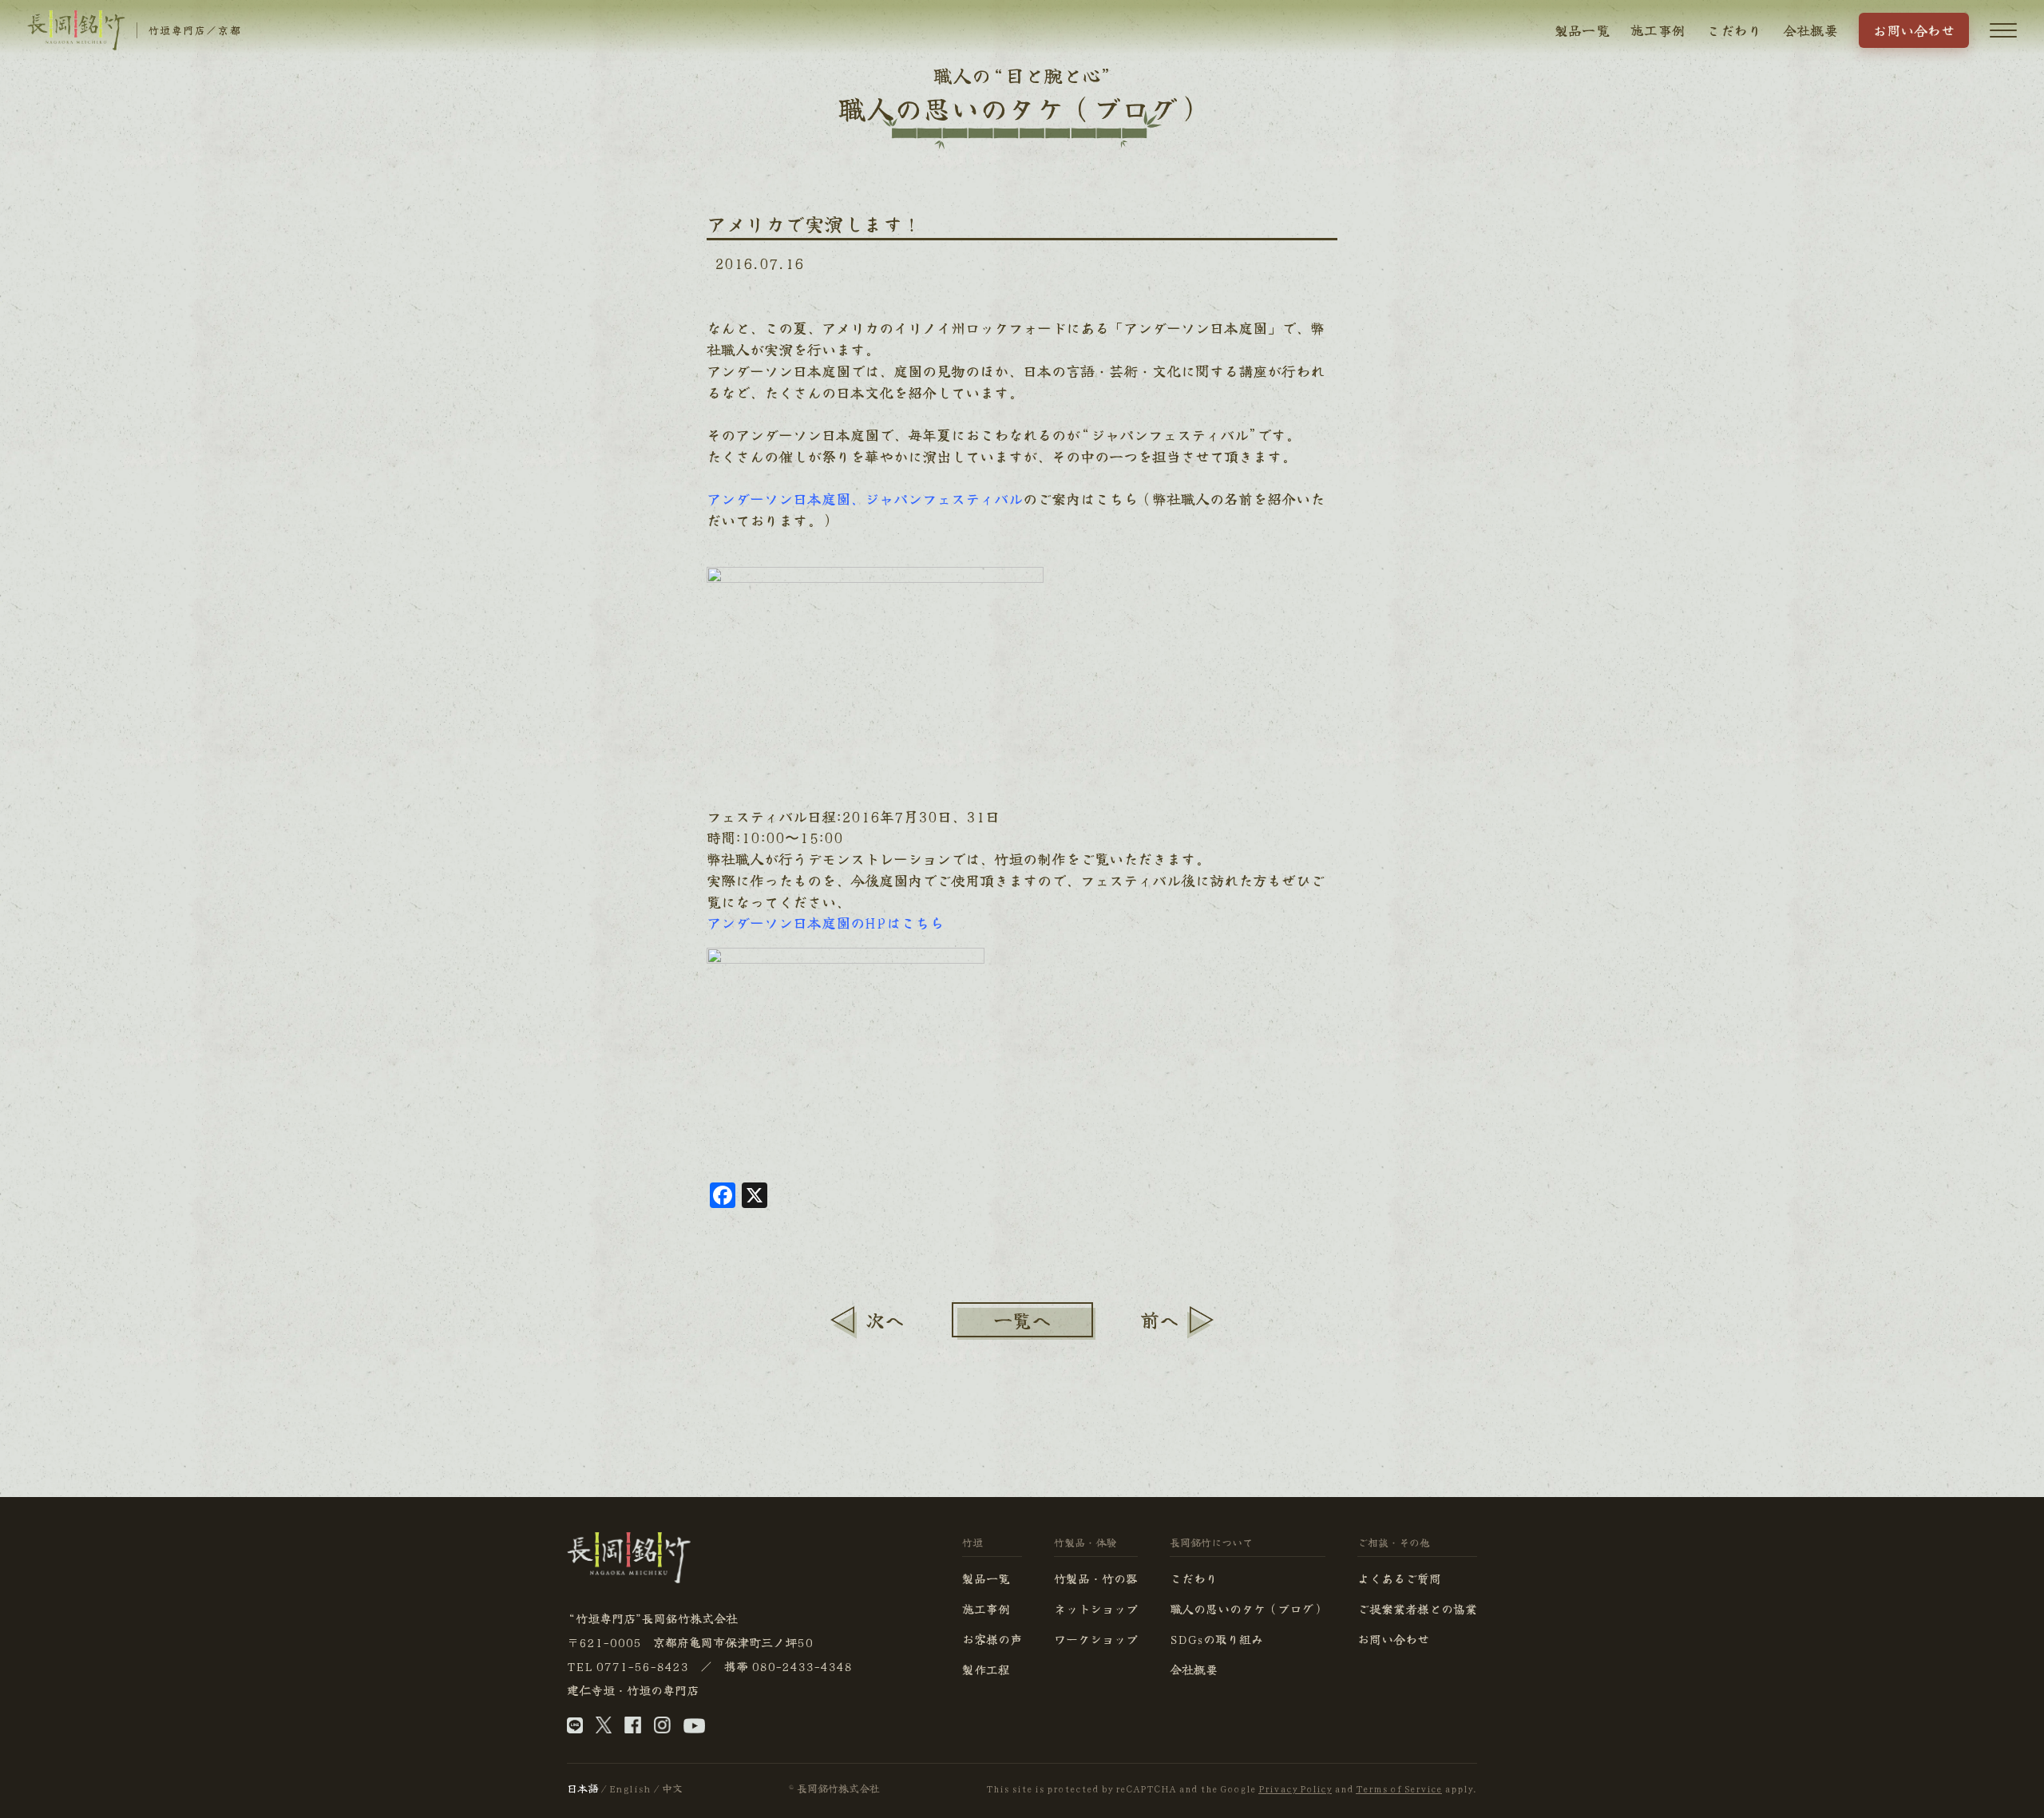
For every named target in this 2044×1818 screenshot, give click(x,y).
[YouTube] (694, 1729)
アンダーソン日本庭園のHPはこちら (825, 922)
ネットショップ (1096, 1608)
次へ (885, 1319)
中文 (672, 1788)
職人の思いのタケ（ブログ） (1248, 1608)
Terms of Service (1399, 1788)
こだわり (1734, 30)
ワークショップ (1096, 1639)
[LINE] (575, 1729)
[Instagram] (662, 1729)
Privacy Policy (1295, 1788)
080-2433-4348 (802, 1666)
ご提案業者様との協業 (1417, 1608)
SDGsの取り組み (1216, 1639)
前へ (1159, 1319)
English (630, 1788)
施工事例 (1658, 30)
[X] (604, 1729)
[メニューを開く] (2003, 30)
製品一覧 (1582, 30)
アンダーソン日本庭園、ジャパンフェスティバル (865, 498)
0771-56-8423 (642, 1666)
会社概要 (1810, 30)
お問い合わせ (1914, 30)
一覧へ (1022, 1319)
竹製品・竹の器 (1096, 1578)
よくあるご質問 (1399, 1578)
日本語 (582, 1788)
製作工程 (986, 1669)
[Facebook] (633, 1729)
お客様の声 (992, 1639)
